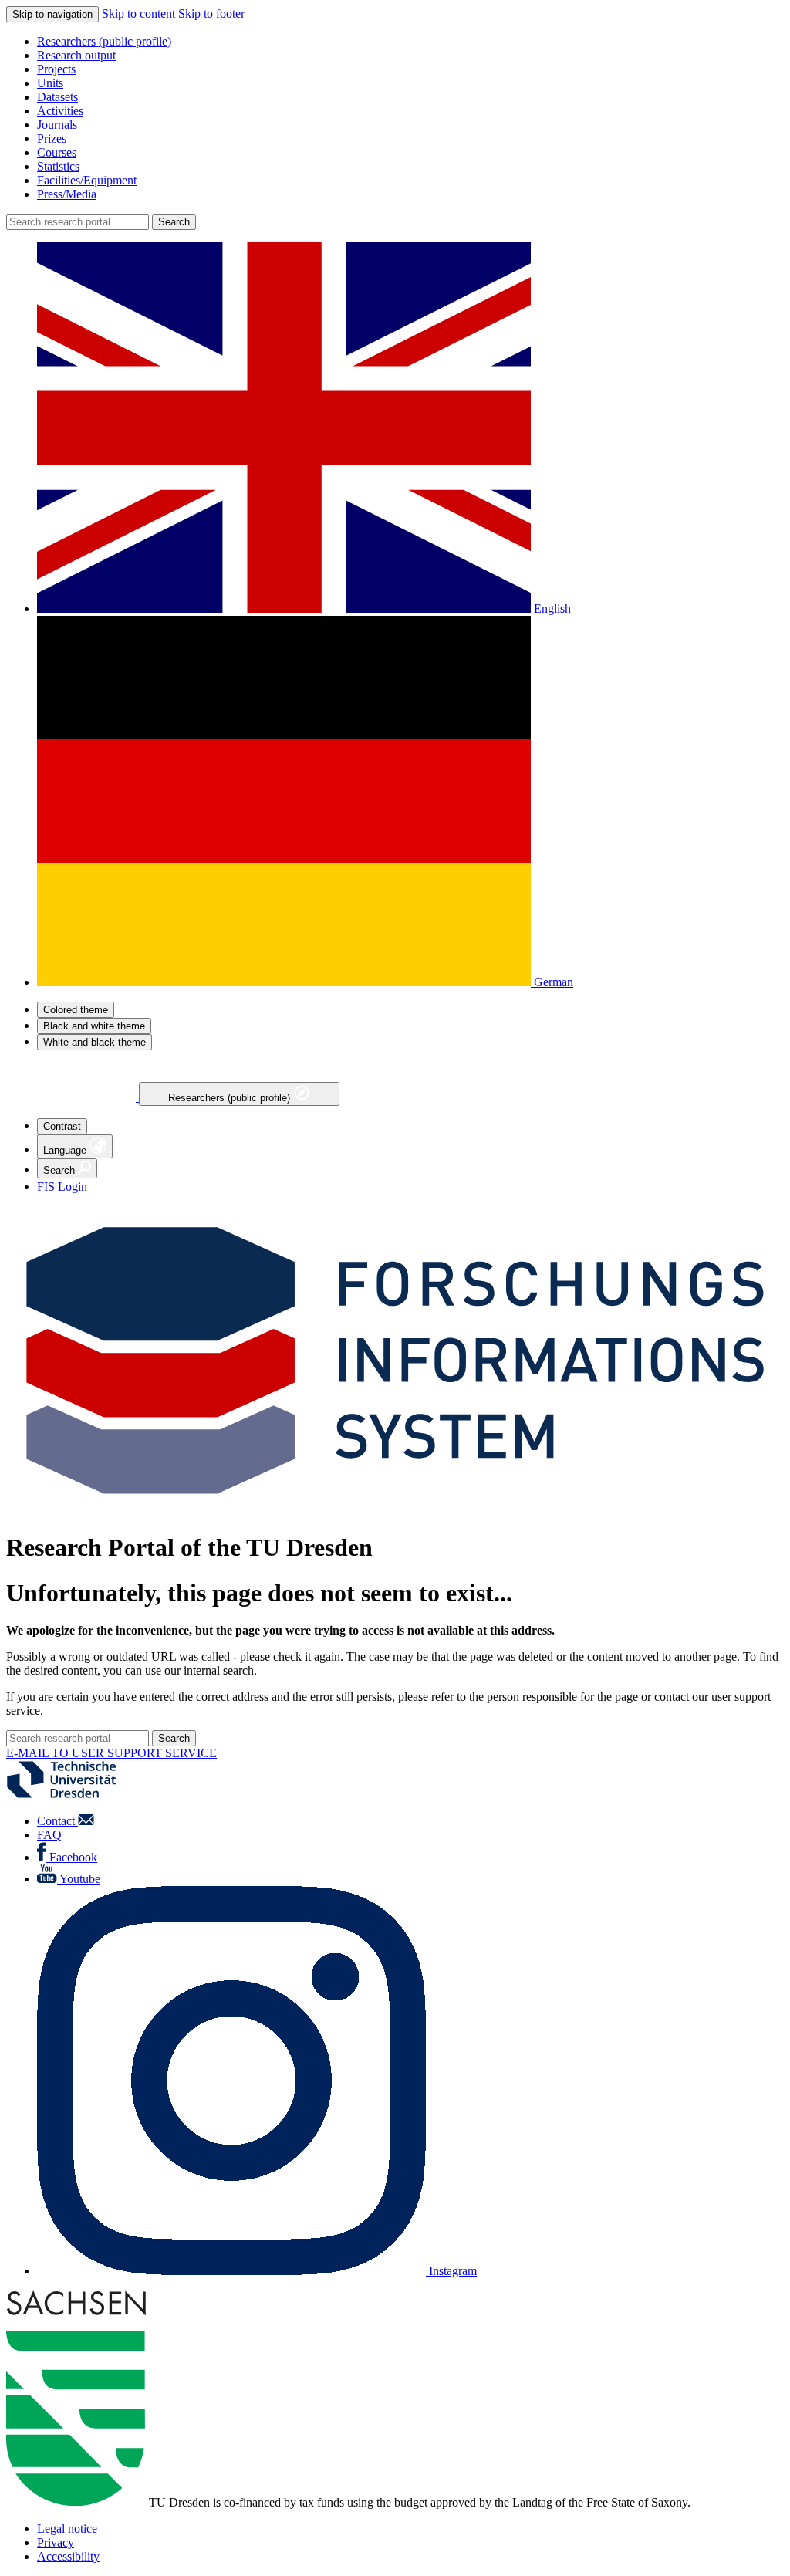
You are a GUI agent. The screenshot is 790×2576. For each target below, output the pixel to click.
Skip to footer (211, 14)
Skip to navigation (52, 14)
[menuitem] (410, 42)
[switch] (76, 1010)
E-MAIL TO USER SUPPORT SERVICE (111, 1753)
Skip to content (138, 14)
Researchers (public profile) (231, 1098)
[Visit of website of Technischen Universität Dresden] (71, 1795)
